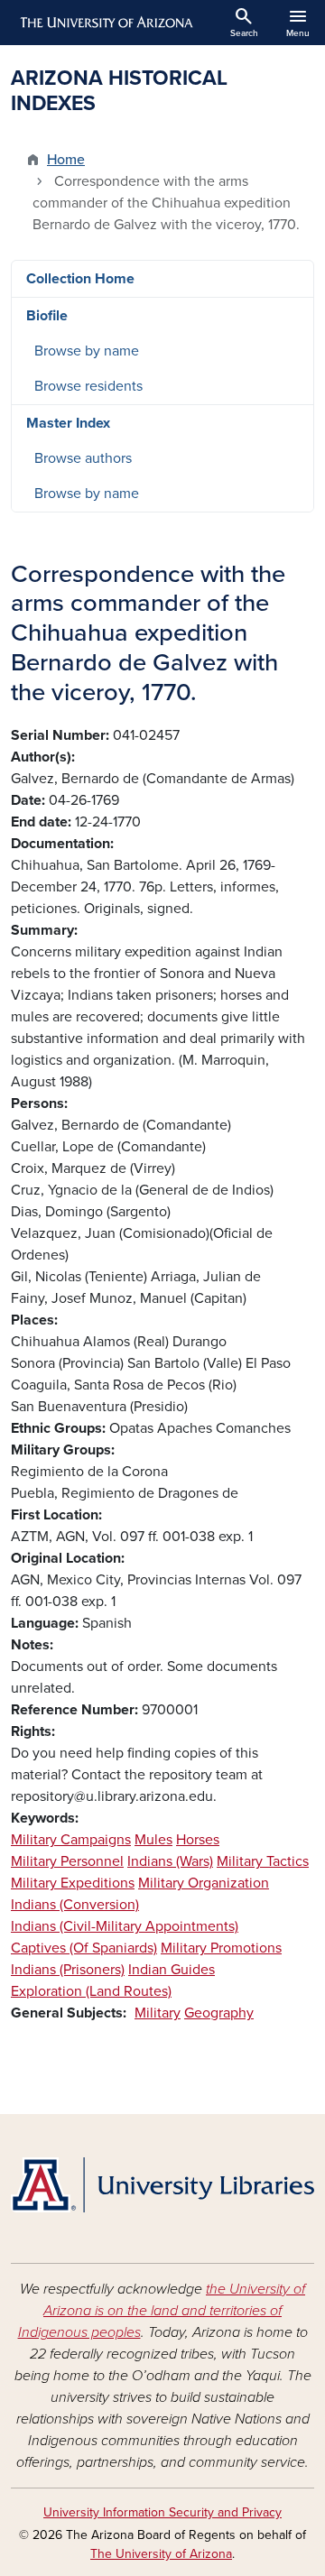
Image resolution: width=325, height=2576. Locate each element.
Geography (219, 2013)
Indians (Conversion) (75, 1905)
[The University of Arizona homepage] (105, 23)
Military (158, 2013)
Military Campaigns (71, 1840)
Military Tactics (263, 1861)
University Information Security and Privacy (162, 2512)
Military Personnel (67, 1861)
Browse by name (87, 351)
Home (66, 160)
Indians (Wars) (170, 1861)
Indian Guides (172, 1970)
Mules (153, 1840)
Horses (198, 1840)
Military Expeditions (73, 1883)
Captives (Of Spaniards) (84, 1948)
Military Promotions (221, 1948)
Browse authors (83, 458)
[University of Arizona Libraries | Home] (162, 2185)
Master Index (68, 423)
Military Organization (204, 1883)
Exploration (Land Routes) (91, 1991)
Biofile (47, 316)
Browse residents (88, 386)
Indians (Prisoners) (68, 1970)
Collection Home (80, 279)
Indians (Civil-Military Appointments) (125, 1926)
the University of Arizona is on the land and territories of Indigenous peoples (162, 2311)
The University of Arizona (161, 2554)
